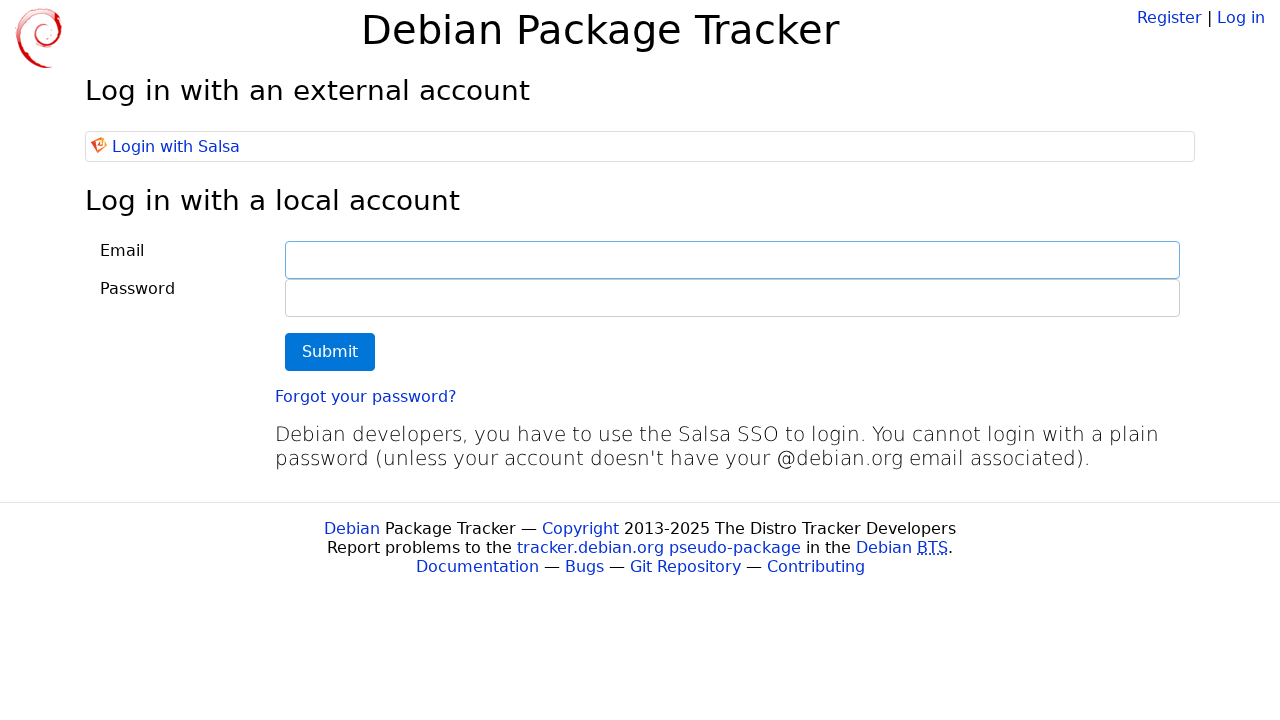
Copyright (580, 528)
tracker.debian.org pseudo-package (659, 547)
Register (1169, 17)
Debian (352, 528)
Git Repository (685, 566)
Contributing (816, 566)
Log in (1241, 17)
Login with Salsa (176, 146)
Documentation (477, 566)
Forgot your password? (366, 396)
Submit (330, 351)
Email (122, 250)
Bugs (584, 566)
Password (137, 288)
